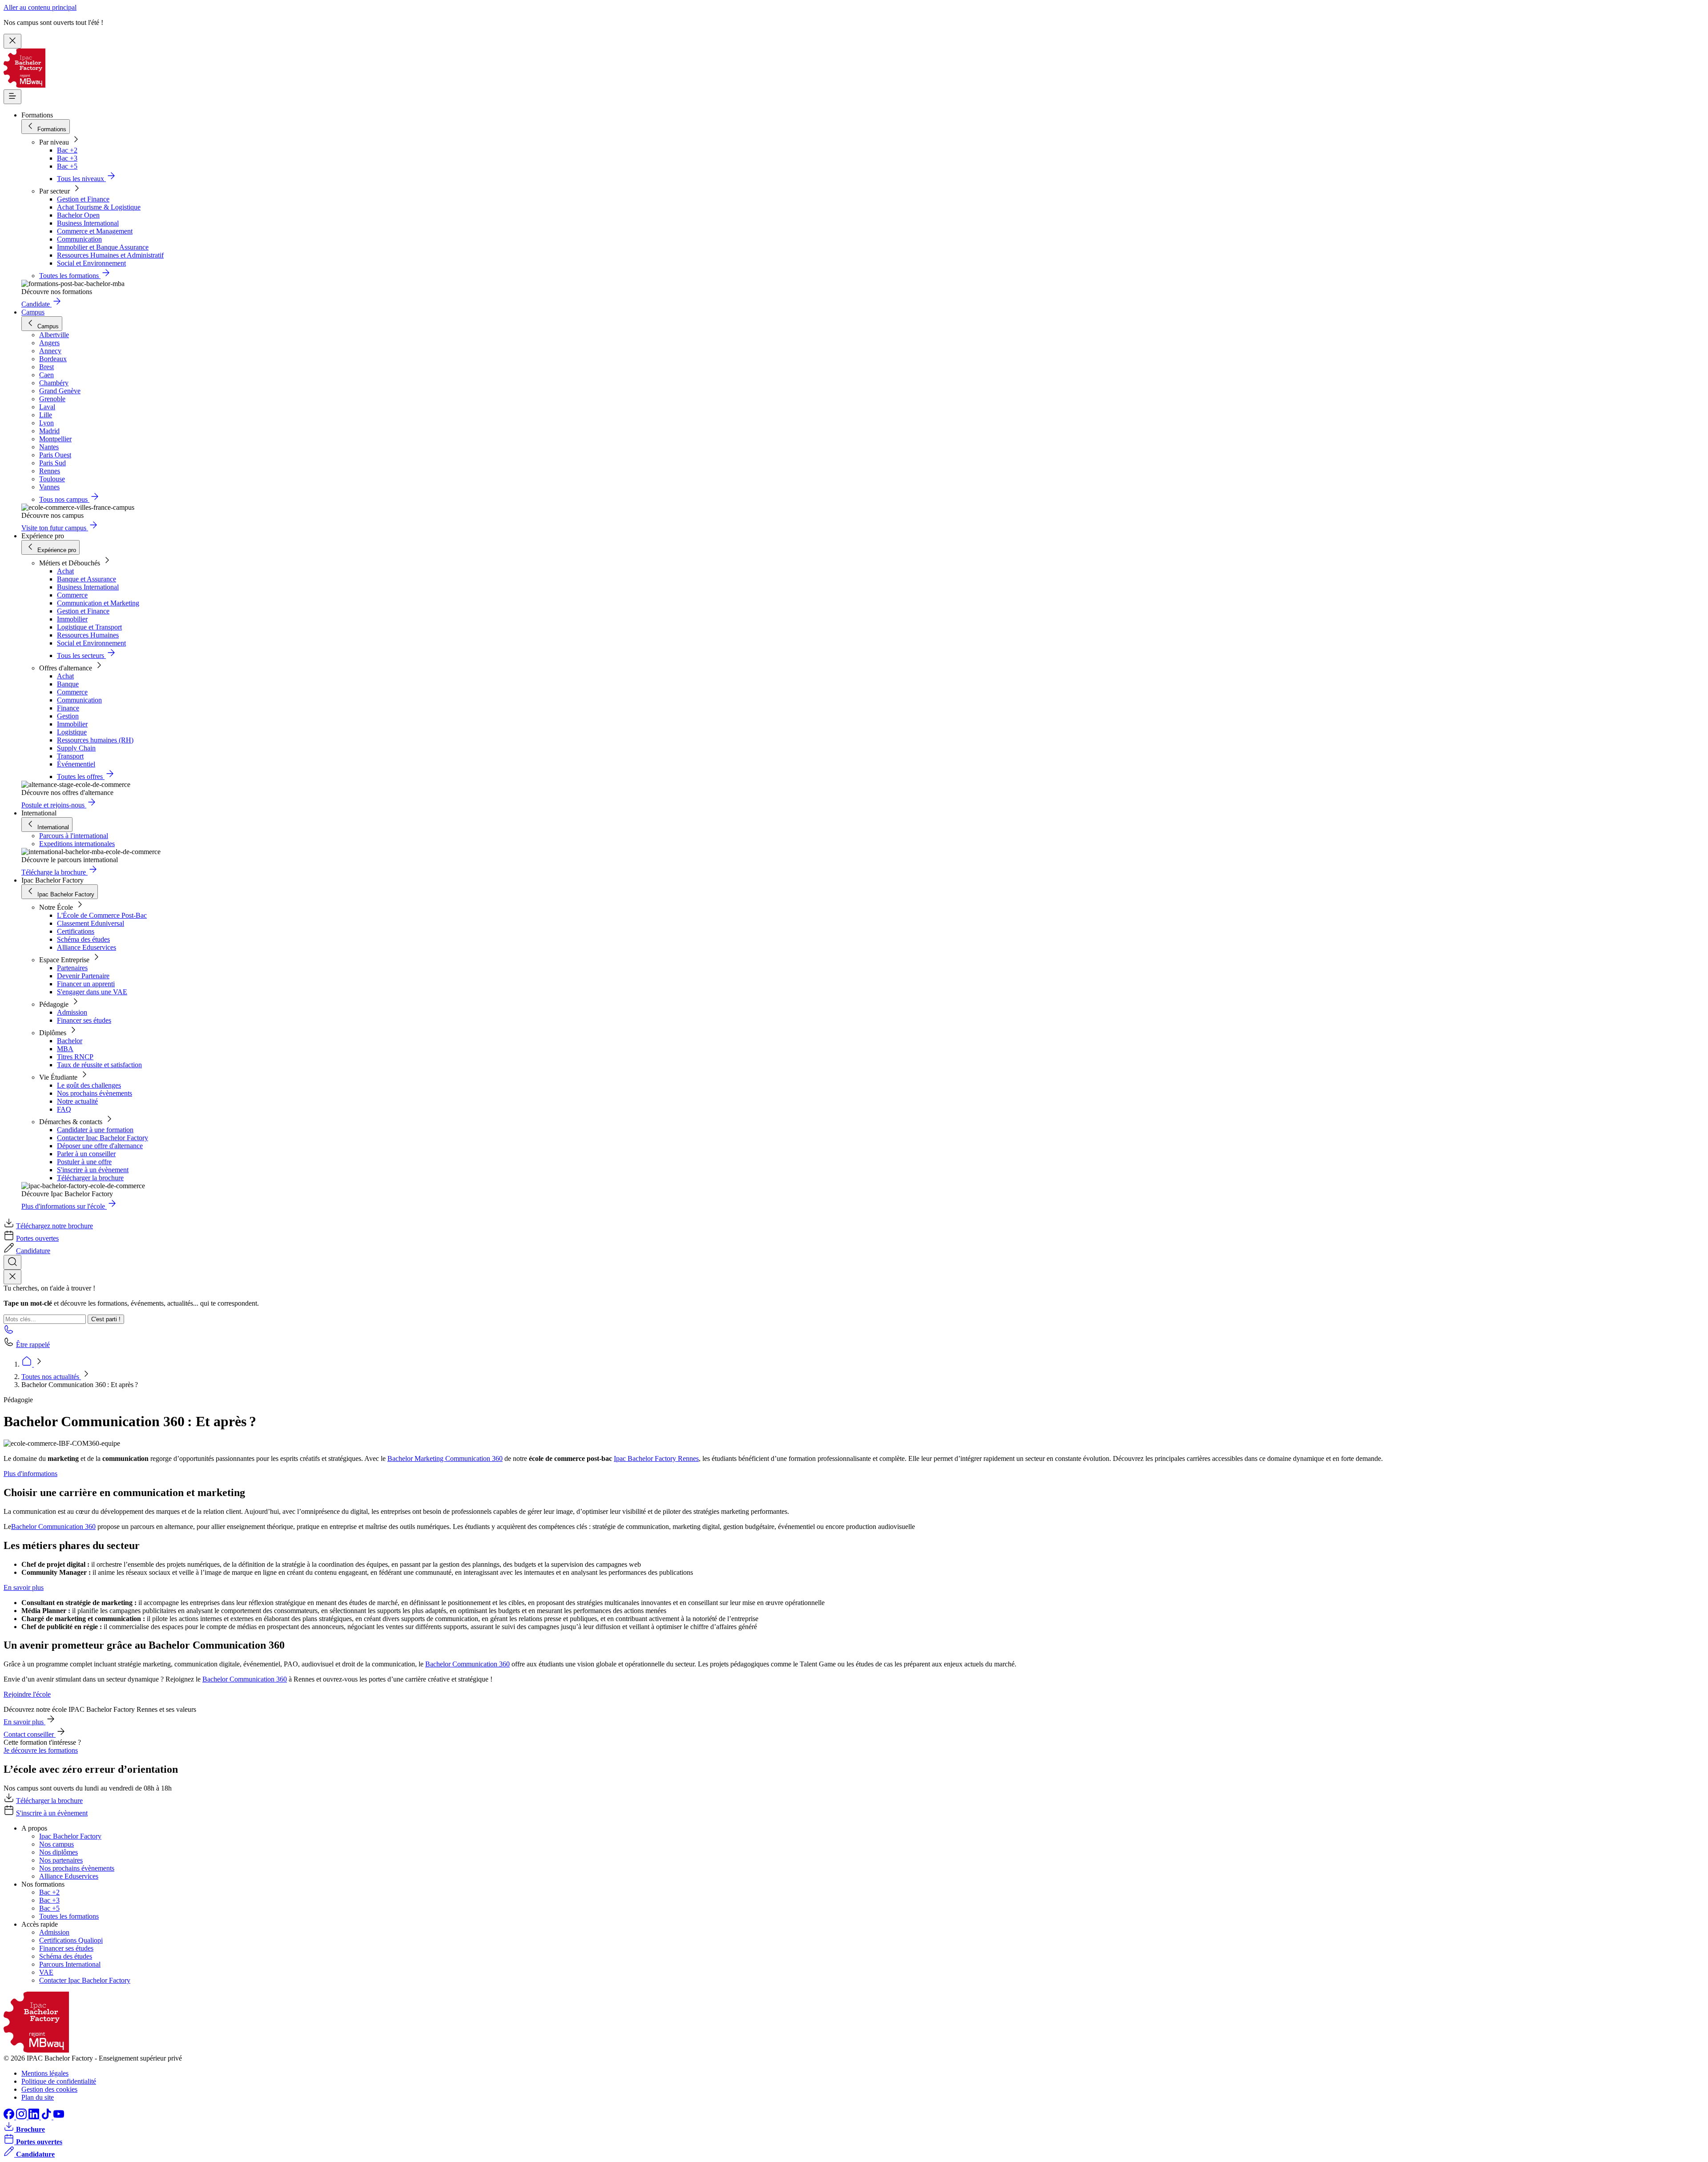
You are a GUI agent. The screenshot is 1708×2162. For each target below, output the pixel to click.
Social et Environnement (91, 263)
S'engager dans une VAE (92, 992)
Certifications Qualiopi (71, 1940)
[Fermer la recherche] (12, 1277)
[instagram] (22, 2117)
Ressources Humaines (88, 635)
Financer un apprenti (86, 984)
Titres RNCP (75, 1057)
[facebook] (10, 2117)
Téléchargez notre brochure (54, 1226)
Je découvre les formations (41, 1750)
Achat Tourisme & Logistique (99, 207)
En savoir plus (24, 1587)
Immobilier (72, 619)
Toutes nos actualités (51, 1377)
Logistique (72, 732)
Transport (70, 756)
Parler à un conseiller (86, 1154)
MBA (65, 1049)
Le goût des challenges (89, 1085)
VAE (46, 1972)
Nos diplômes (58, 1852)
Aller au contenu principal (40, 7)
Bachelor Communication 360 (53, 1527)
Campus (33, 312)
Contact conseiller (30, 1734)
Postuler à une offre (84, 1162)
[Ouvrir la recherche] (12, 1262)
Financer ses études (84, 1020)
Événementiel (76, 764)
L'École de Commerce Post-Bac (102, 915)
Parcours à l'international (74, 836)
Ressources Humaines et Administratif (110, 255)
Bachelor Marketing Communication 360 (445, 1458)
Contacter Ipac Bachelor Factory (103, 1138)
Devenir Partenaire (83, 976)
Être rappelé (33, 1345)
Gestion (68, 716)
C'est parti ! (106, 1319)
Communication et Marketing (98, 603)
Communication (79, 239)
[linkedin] (35, 2117)
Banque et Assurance (87, 579)
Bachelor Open (78, 215)
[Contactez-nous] (9, 1332)
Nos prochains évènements (95, 1093)
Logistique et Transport (89, 627)
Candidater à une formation (95, 1130)
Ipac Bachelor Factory (70, 1836)
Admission (72, 1012)
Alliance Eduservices (87, 947)
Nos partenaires (61, 1860)
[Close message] (12, 41)
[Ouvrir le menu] (12, 97)
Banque (68, 684)
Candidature (33, 1251)
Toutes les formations (69, 1916)
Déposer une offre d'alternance (100, 1146)
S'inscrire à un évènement (93, 1170)
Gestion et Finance (83, 199)
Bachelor (70, 1041)
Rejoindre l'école (27, 1694)
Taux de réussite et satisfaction (99, 1065)
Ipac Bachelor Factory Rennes (656, 1458)
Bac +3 (67, 158)
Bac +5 (67, 166)
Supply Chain (76, 748)
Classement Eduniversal (91, 923)
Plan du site (38, 2097)
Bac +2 (67, 150)
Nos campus (56, 1844)
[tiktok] (47, 2117)
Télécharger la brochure (90, 1178)
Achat (65, 571)
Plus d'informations (30, 1474)
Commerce (72, 595)
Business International (88, 223)
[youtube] (59, 2117)
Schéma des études (83, 939)
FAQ (64, 1109)
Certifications (76, 931)
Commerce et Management (95, 231)
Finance (68, 708)
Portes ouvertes (37, 1238)
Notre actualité (77, 1101)
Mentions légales (45, 2073)
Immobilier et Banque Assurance (103, 247)
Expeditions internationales (77, 844)
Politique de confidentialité (59, 2081)
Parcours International (70, 1964)
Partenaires (72, 968)
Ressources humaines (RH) (95, 740)
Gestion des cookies (49, 2089)
